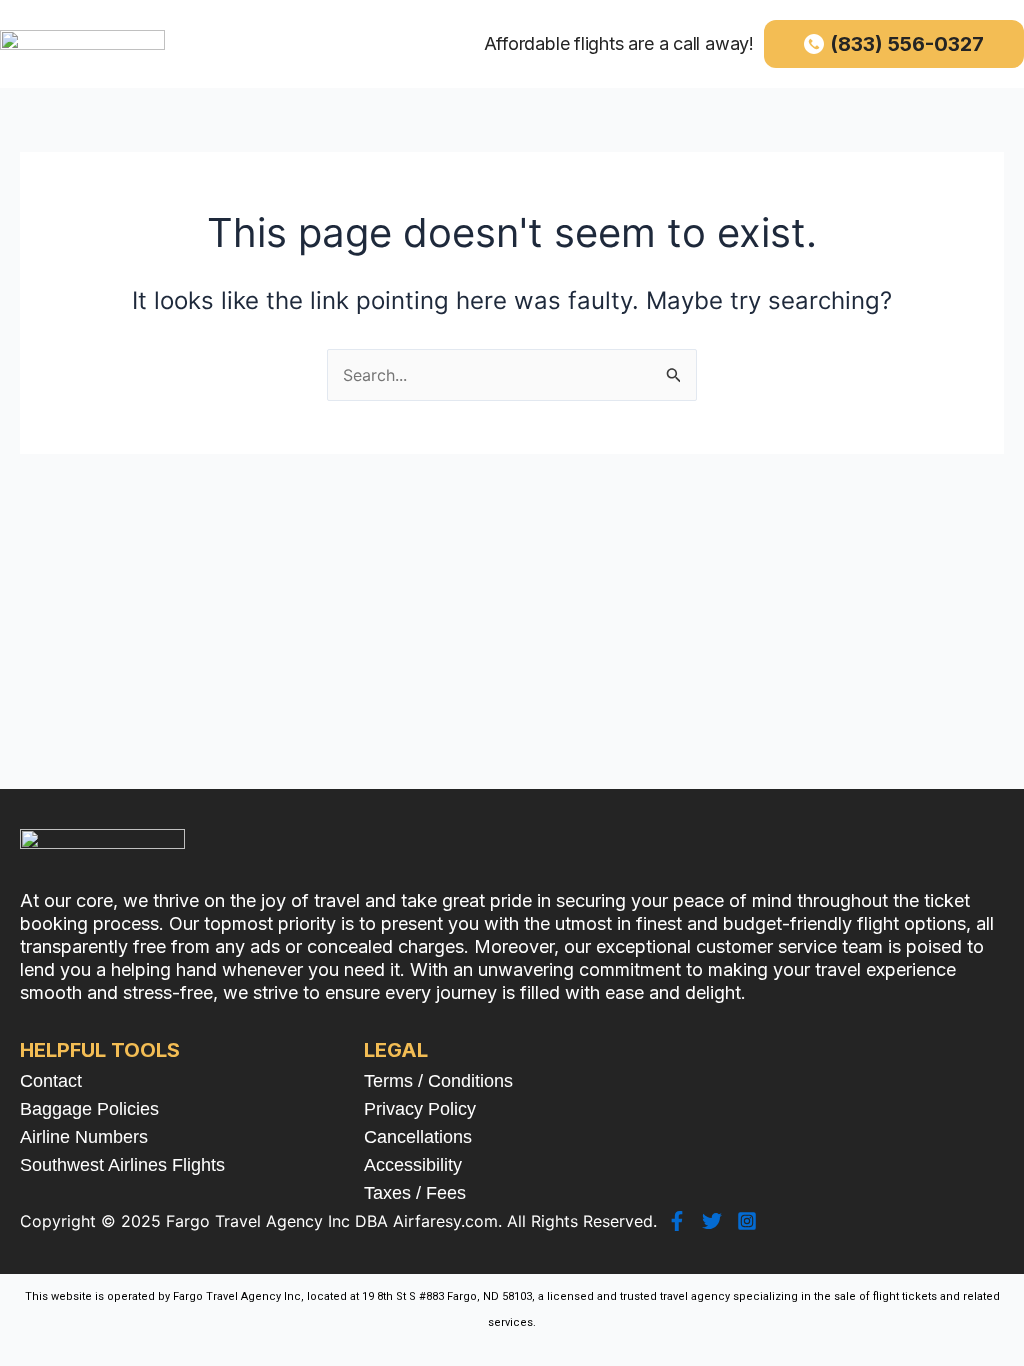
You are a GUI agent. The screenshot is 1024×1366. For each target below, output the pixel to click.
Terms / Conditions (438, 1081)
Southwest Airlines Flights (122, 1165)
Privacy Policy (420, 1109)
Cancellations (418, 1137)
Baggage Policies (89, 1109)
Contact (51, 1081)
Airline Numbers (84, 1137)
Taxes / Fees (415, 1193)
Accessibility (413, 1165)
